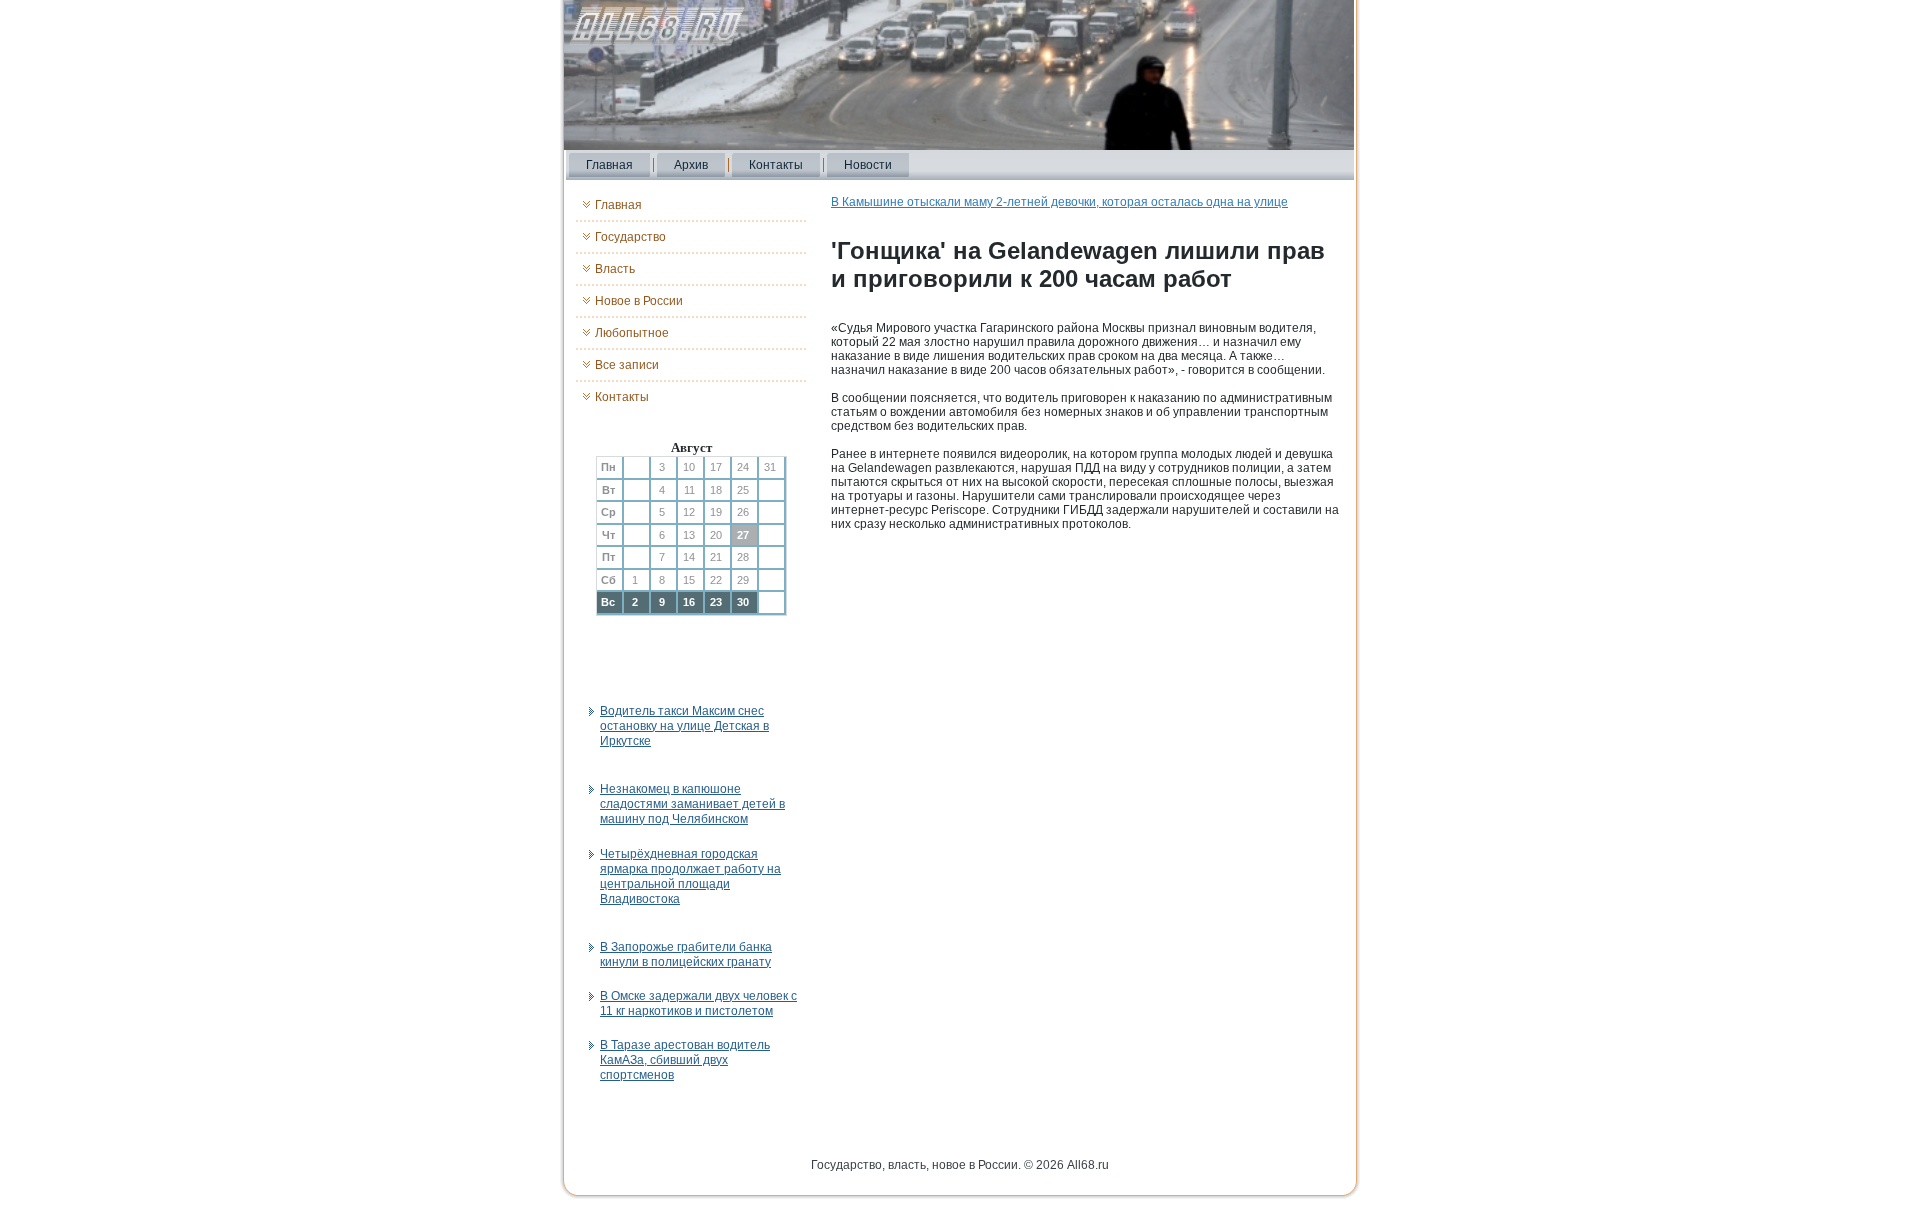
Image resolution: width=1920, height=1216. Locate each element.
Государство (630, 237)
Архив (691, 165)
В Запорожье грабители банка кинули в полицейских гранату (686, 954)
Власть (615, 269)
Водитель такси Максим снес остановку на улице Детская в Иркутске (684, 726)
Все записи (627, 365)
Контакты (776, 165)
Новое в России (639, 301)
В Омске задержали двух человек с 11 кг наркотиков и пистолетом (698, 1003)
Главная (609, 165)
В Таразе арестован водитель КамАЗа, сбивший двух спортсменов (685, 1060)
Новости (868, 165)
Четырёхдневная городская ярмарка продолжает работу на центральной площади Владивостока (690, 876)
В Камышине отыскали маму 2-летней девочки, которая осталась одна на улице (1059, 202)
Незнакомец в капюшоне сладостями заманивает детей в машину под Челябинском (692, 804)
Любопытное (632, 333)
